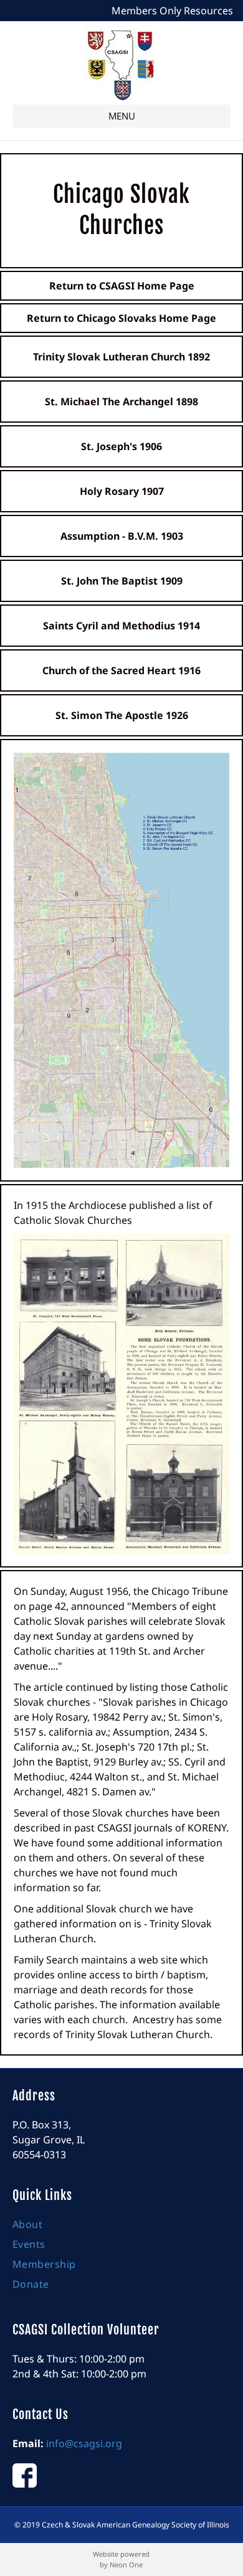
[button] (121, 116)
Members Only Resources (172, 11)
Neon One (126, 2564)
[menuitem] (121, 2227)
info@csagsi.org (84, 2443)
